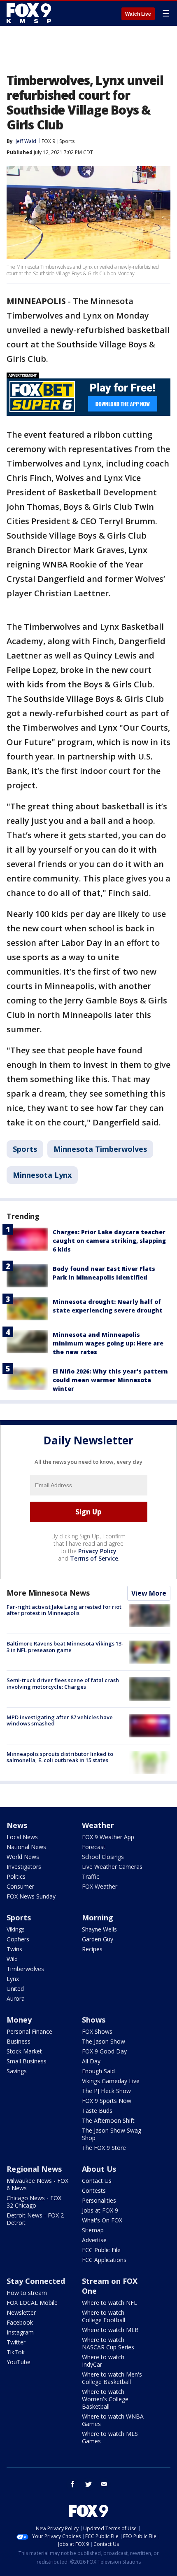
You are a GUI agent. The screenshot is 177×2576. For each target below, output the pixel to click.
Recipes (92, 1949)
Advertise (94, 2240)
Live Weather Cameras (112, 1867)
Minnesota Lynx (42, 1175)
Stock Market (24, 2051)
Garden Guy (98, 1939)
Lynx (13, 1979)
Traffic (91, 1876)
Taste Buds (97, 2111)
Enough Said (98, 2071)
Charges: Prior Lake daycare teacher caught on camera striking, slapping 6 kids (109, 1241)
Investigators (24, 1867)
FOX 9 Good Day (104, 2051)
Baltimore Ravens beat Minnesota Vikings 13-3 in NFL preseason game (65, 1647)
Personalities (99, 2200)
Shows (94, 2020)
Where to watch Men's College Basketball (112, 2378)
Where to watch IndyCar (103, 2361)
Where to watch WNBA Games (113, 2420)
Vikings (16, 1929)
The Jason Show (104, 2041)
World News (23, 1857)
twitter (88, 2484)
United (15, 1989)
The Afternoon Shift (108, 2120)
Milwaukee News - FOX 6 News (37, 2184)
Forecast (94, 1847)
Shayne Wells (99, 1929)
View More (149, 1593)
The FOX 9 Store (104, 2148)
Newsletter (21, 2312)
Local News (22, 1837)
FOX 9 (48, 141)
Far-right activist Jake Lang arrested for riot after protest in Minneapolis (64, 1610)
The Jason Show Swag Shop (112, 2134)
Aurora (16, 1998)
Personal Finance (29, 2031)
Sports (67, 141)
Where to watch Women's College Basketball (105, 2399)
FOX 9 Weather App (108, 1837)
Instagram (20, 2332)
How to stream (27, 2293)
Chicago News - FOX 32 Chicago (34, 2202)
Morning (98, 1917)
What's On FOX (102, 2220)
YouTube (19, 2362)
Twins (14, 1949)
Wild (12, 1959)
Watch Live (138, 14)
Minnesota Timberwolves (100, 1149)
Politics (16, 1876)
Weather (98, 1825)
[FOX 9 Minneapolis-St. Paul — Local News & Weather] (30, 13)
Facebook (20, 2322)
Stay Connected (36, 2281)
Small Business (27, 2061)
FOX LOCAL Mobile (32, 2303)
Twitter (16, 2342)
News (17, 1825)
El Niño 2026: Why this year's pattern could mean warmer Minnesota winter (110, 1380)
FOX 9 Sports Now (107, 2101)
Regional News (34, 2169)
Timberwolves (25, 1969)
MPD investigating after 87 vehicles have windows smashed (60, 1720)
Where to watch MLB (110, 2330)
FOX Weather (100, 1886)
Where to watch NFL (109, 2303)
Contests (94, 2190)
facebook (73, 2484)
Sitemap (93, 2230)
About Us (99, 2169)
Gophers (18, 1939)
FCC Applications (104, 2260)
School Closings (103, 1857)
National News (26, 1847)
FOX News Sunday (31, 1896)
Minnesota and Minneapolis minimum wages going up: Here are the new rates (108, 1343)
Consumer (20, 1886)
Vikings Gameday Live (111, 2081)
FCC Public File (101, 2250)
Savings (17, 2071)
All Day (91, 2061)
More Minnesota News (48, 1593)
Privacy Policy (97, 1551)
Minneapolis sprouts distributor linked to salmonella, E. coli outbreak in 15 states (60, 1757)
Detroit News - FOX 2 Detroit (35, 2219)
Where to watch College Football (104, 2316)
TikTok (16, 2352)
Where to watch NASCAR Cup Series (108, 2343)
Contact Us (97, 2181)
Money (19, 2020)
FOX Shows (97, 2031)
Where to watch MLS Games (110, 2437)
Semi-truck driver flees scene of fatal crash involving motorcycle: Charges (63, 1683)
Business (19, 2041)
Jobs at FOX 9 (100, 2210)
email (104, 2484)
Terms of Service (94, 1558)
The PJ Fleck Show (106, 2091)
